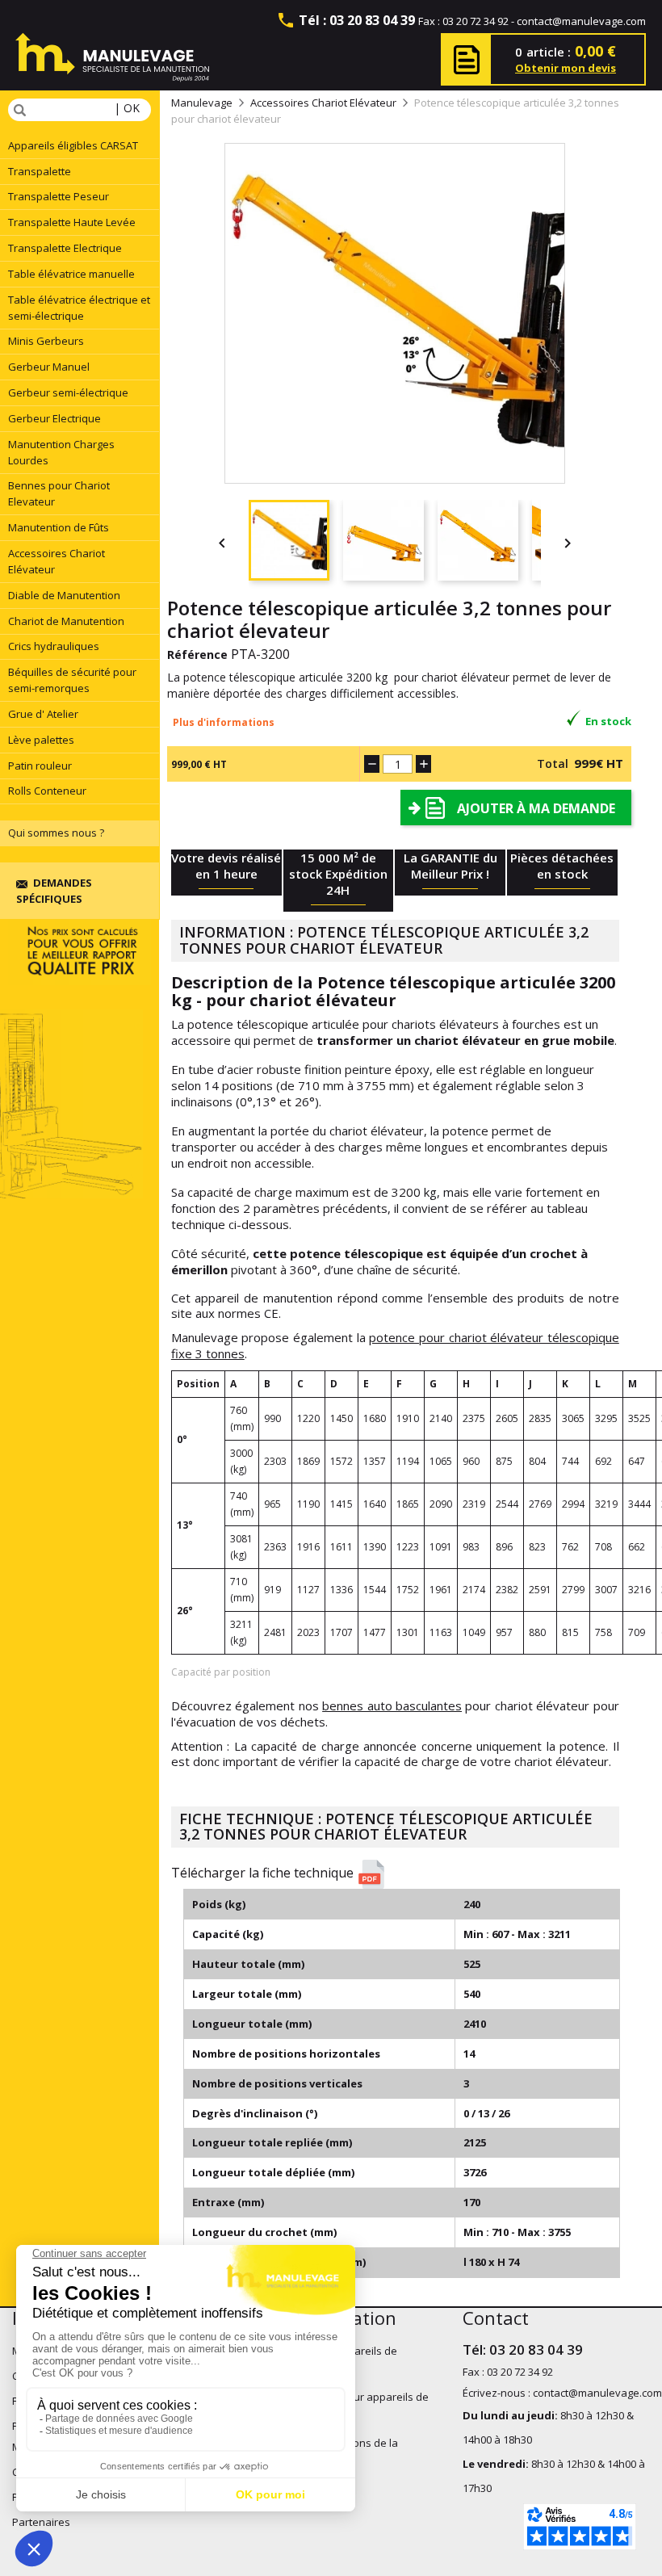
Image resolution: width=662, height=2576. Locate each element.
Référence (197, 654)
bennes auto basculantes (392, 1705)
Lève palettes (41, 740)
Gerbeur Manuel (49, 367)
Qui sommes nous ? (56, 833)
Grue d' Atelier (43, 714)
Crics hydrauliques (54, 646)
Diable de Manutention (64, 595)
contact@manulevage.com (581, 21)
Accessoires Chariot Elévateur (57, 561)
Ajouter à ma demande (536, 808)
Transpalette (40, 171)
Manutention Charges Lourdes (61, 452)
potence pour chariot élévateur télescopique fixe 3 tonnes (395, 1345)
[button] (401, 1874)
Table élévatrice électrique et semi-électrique (79, 308)
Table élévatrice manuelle (71, 274)
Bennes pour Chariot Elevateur (59, 493)
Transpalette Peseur (59, 196)
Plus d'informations (224, 722)
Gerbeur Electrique (54, 418)
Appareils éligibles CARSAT (73, 145)
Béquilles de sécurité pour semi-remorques (72, 680)
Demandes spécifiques (54, 891)
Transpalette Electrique (65, 248)
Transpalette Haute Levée (72, 222)
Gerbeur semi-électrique (68, 392)
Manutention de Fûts (59, 527)
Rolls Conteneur (47, 791)
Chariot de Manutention (66, 621)
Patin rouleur (40, 766)
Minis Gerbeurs (46, 341)
